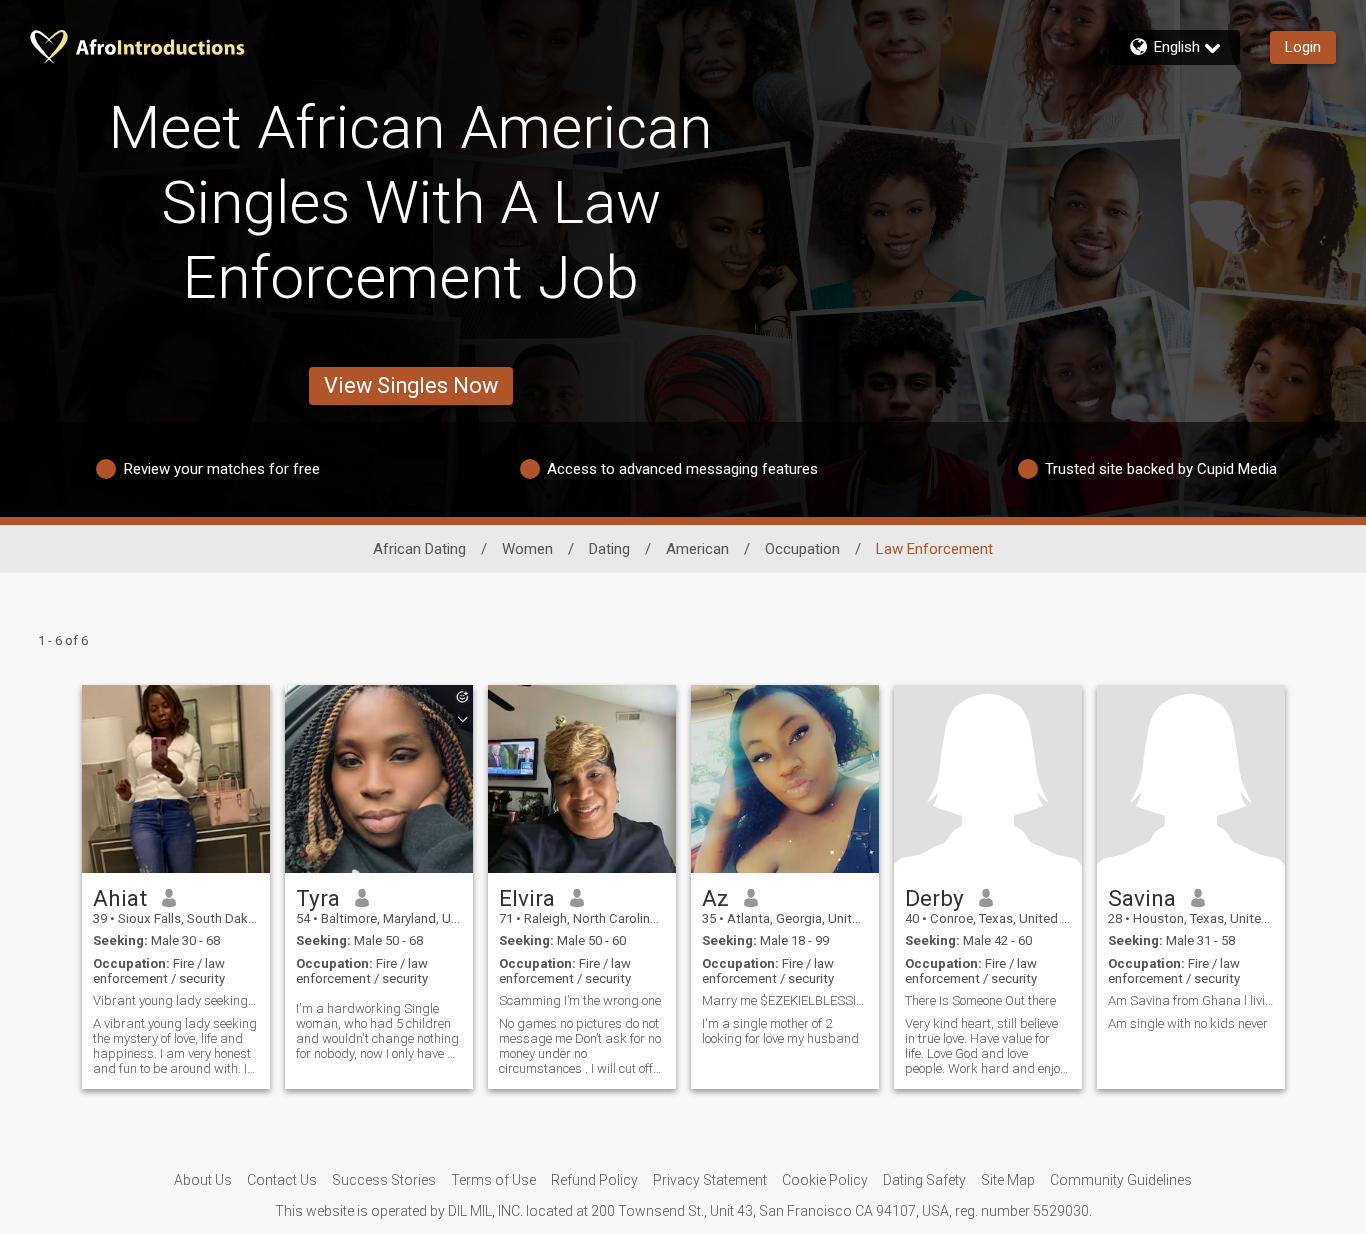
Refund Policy (594, 1180)
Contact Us (282, 1180)
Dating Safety (924, 1180)
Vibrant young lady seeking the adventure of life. (176, 1000)
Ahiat (120, 898)
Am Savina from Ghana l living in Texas (1191, 1000)
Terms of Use (493, 1180)
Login (1303, 47)
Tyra (318, 898)
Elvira (527, 898)
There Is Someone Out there (980, 1000)
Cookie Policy (825, 1180)
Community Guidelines (1121, 1180)
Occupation (802, 549)
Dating (609, 549)
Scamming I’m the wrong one (580, 1000)
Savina (1142, 898)
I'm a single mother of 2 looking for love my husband (780, 1031)
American (697, 549)
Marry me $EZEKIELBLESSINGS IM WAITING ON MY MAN (785, 1000)
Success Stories (384, 1180)
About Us (203, 1180)
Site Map (1008, 1180)
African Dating (419, 549)
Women (527, 549)
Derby (934, 898)
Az (715, 898)
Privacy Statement (710, 1180)
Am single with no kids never (1188, 1023)
